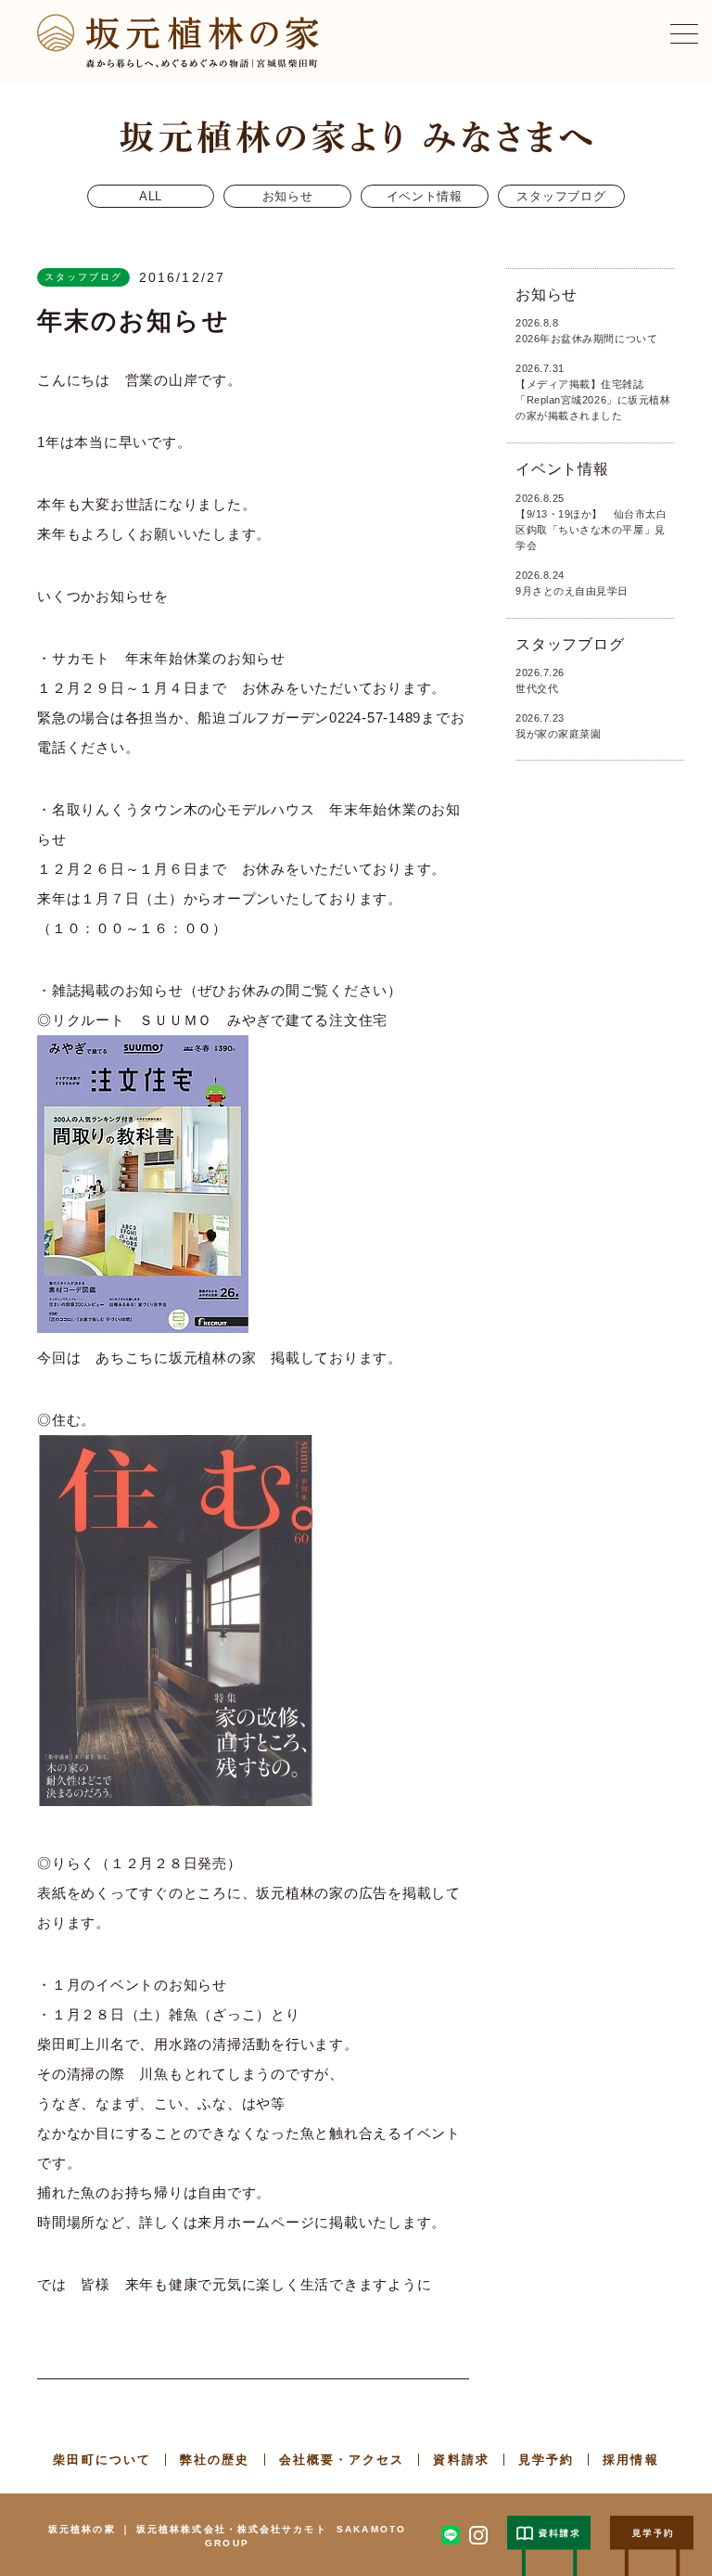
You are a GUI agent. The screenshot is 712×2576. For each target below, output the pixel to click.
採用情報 (630, 2460)
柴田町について (102, 2460)
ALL (151, 196)
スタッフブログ (561, 196)
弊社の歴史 (215, 2460)
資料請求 (461, 2460)
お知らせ (288, 196)
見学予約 (546, 2460)
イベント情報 (425, 196)
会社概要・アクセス (342, 2460)
